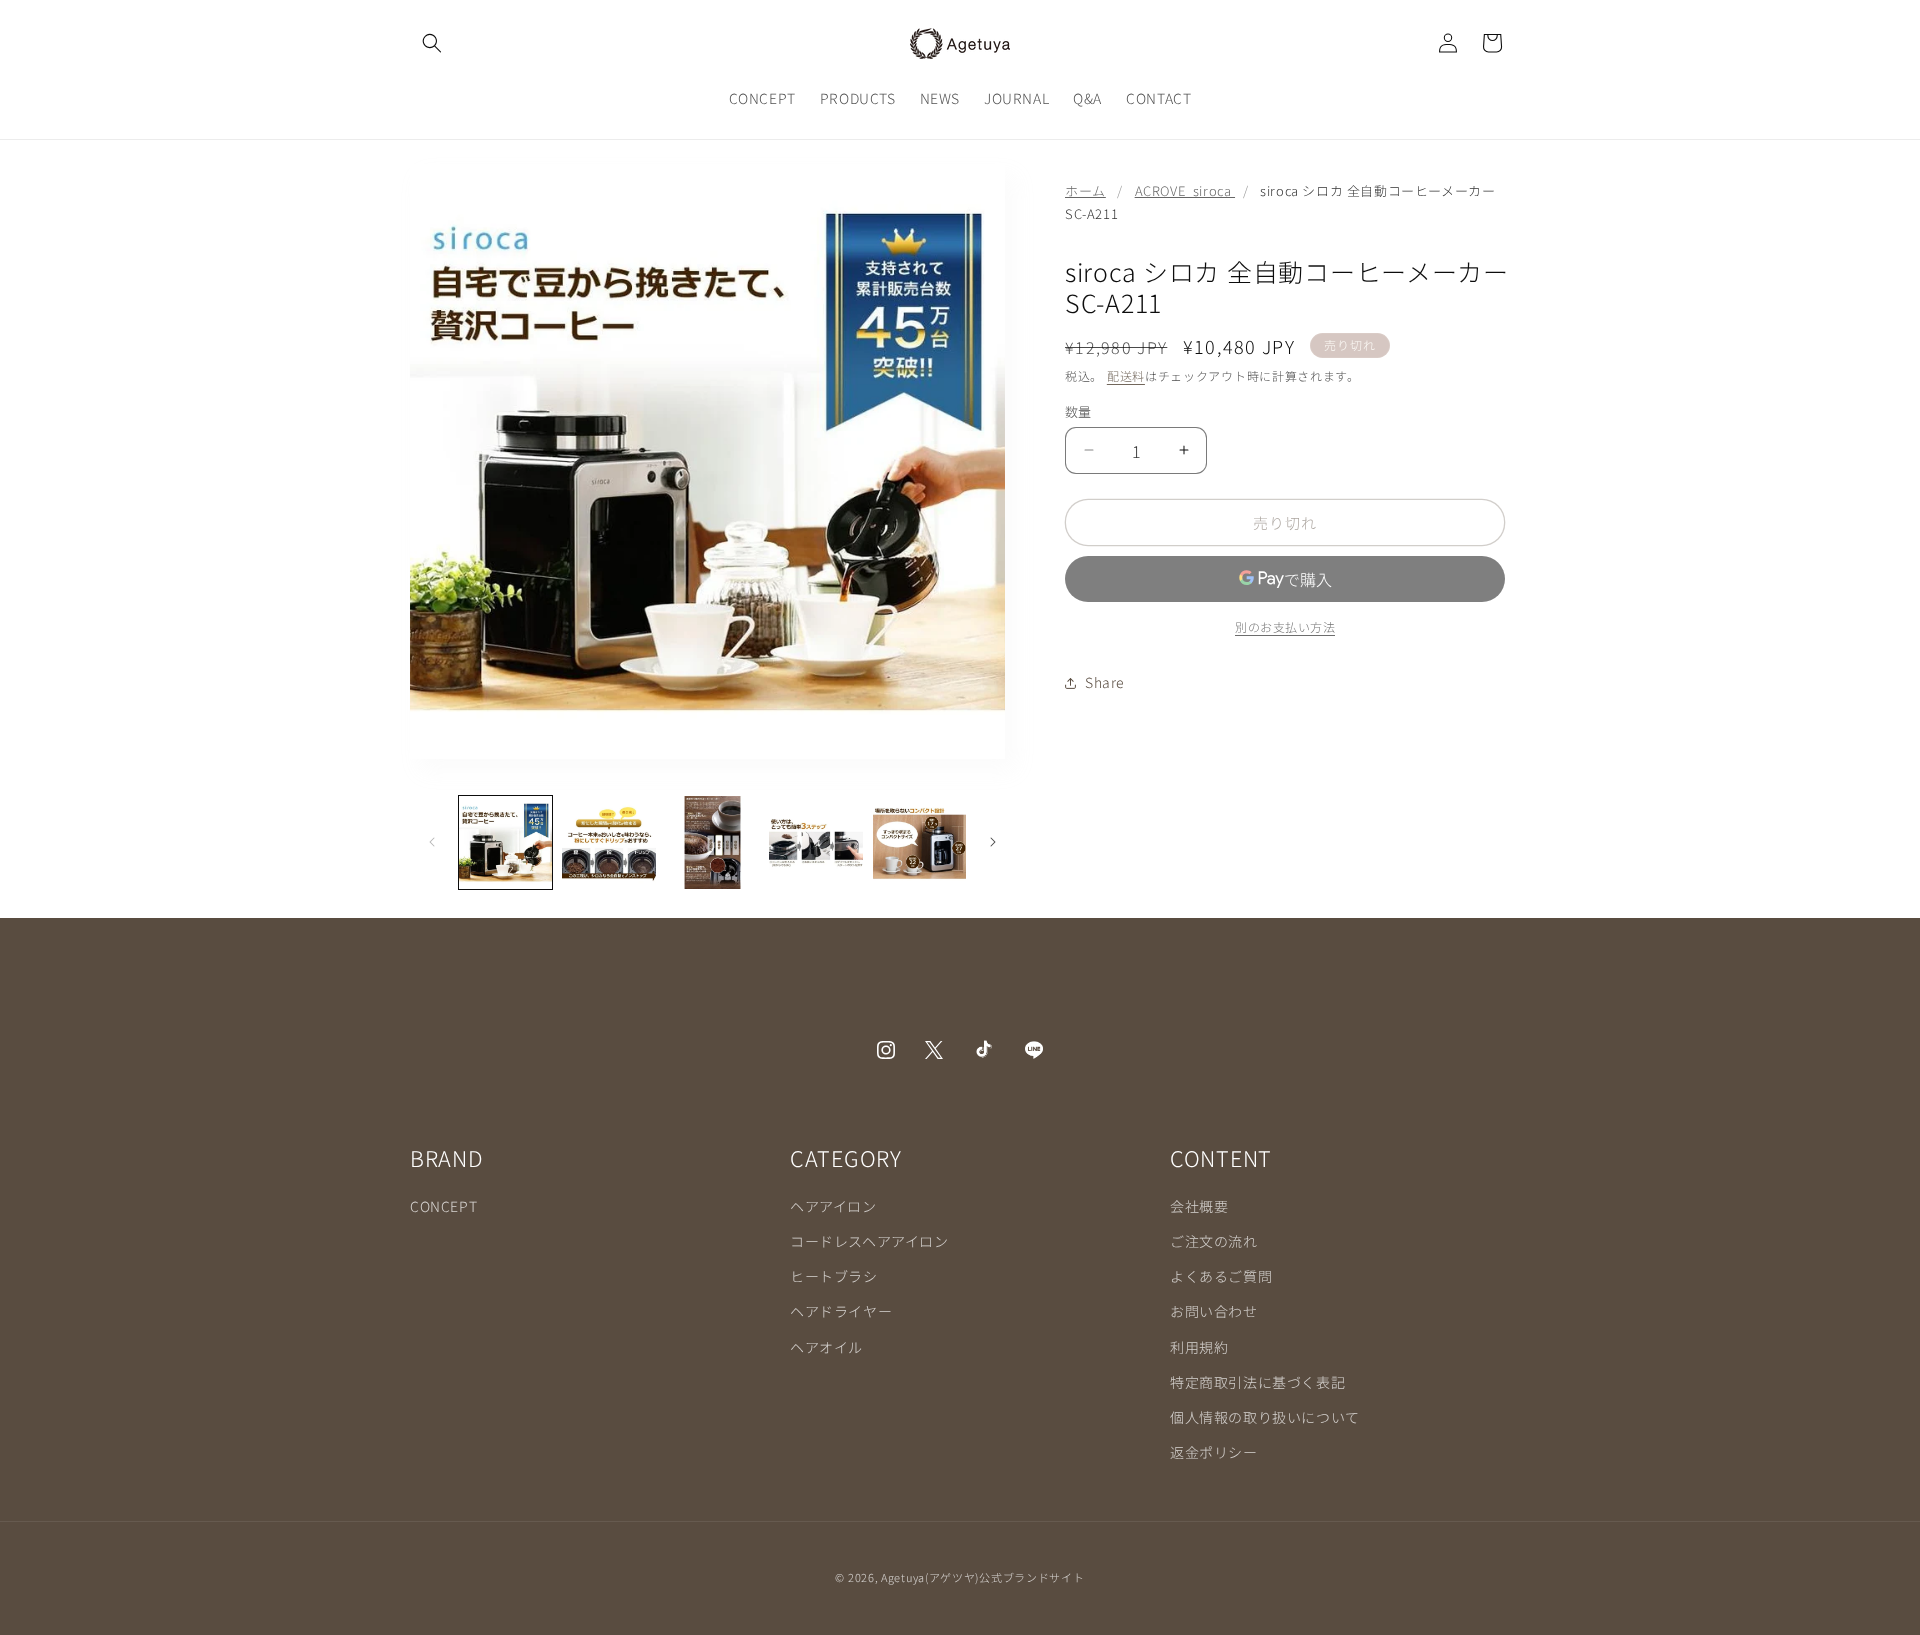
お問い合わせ (1214, 1312)
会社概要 (1199, 1206)
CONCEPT (443, 1206)
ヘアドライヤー (841, 1312)
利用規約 (1199, 1347)
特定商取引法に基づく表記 (1257, 1382)
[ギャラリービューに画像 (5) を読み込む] (919, 842)
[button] (432, 43)
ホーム (1085, 190)
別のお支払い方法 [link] (1285, 626)
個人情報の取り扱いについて (1265, 1417)
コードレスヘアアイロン (869, 1241)
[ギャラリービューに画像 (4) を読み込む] (815, 842)
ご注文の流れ (1214, 1241)
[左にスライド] (432, 842)
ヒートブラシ (834, 1276)
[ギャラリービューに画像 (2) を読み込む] (608, 842)
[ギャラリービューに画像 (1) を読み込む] (505, 842)
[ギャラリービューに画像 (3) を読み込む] (712, 842)
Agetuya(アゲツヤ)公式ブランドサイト (982, 1577)
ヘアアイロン (833, 1206)
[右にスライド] (993, 842)
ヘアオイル (826, 1347)
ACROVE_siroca (1185, 190)
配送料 (1126, 375)
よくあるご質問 (1221, 1276)
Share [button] (1105, 682)
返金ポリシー (1214, 1452)
